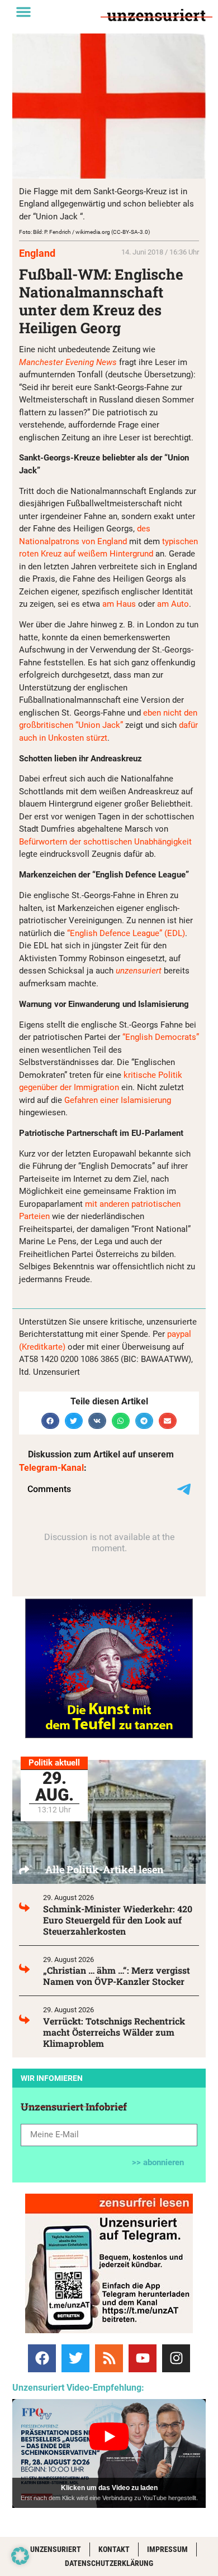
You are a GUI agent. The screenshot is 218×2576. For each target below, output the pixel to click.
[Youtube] (143, 2358)
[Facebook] (42, 2358)
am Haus (119, 604)
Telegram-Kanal (51, 1468)
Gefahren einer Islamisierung (118, 1100)
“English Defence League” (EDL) (126, 933)
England (37, 253)
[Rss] (109, 2358)
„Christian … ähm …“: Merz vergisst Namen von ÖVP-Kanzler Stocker (117, 1976)
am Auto (173, 604)
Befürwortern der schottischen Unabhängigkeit (105, 842)
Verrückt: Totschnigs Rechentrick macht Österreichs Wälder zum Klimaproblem (114, 2032)
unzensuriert (139, 971)
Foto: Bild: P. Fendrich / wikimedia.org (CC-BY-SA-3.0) (84, 232)
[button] (23, 12)
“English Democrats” (161, 1037)
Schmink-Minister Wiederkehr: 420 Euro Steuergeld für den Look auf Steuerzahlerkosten (118, 1920)
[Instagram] (176, 2358)
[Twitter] (75, 2358)
